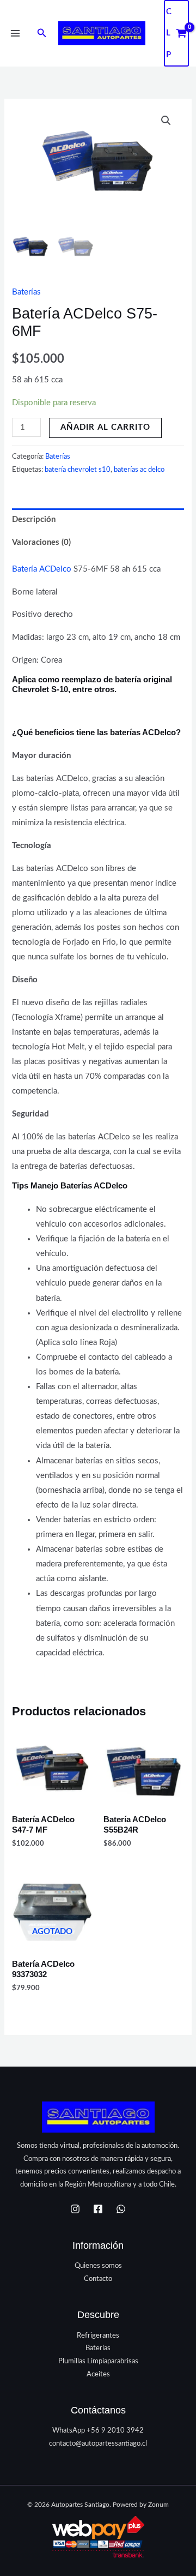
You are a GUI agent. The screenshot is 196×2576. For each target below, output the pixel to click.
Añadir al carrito (105, 427)
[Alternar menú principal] (15, 33)
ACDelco (55, 569)
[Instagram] (75, 2209)
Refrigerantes (98, 2335)
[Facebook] (98, 2209)
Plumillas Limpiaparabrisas (98, 2361)
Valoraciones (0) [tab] (41, 542)
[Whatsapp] (121, 2209)
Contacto (98, 2279)
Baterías (26, 292)
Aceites (98, 2374)
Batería (24, 569)
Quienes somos (98, 2266)
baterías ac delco (139, 470)
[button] (42, 34)
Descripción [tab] (34, 520)
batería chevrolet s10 (78, 470)
